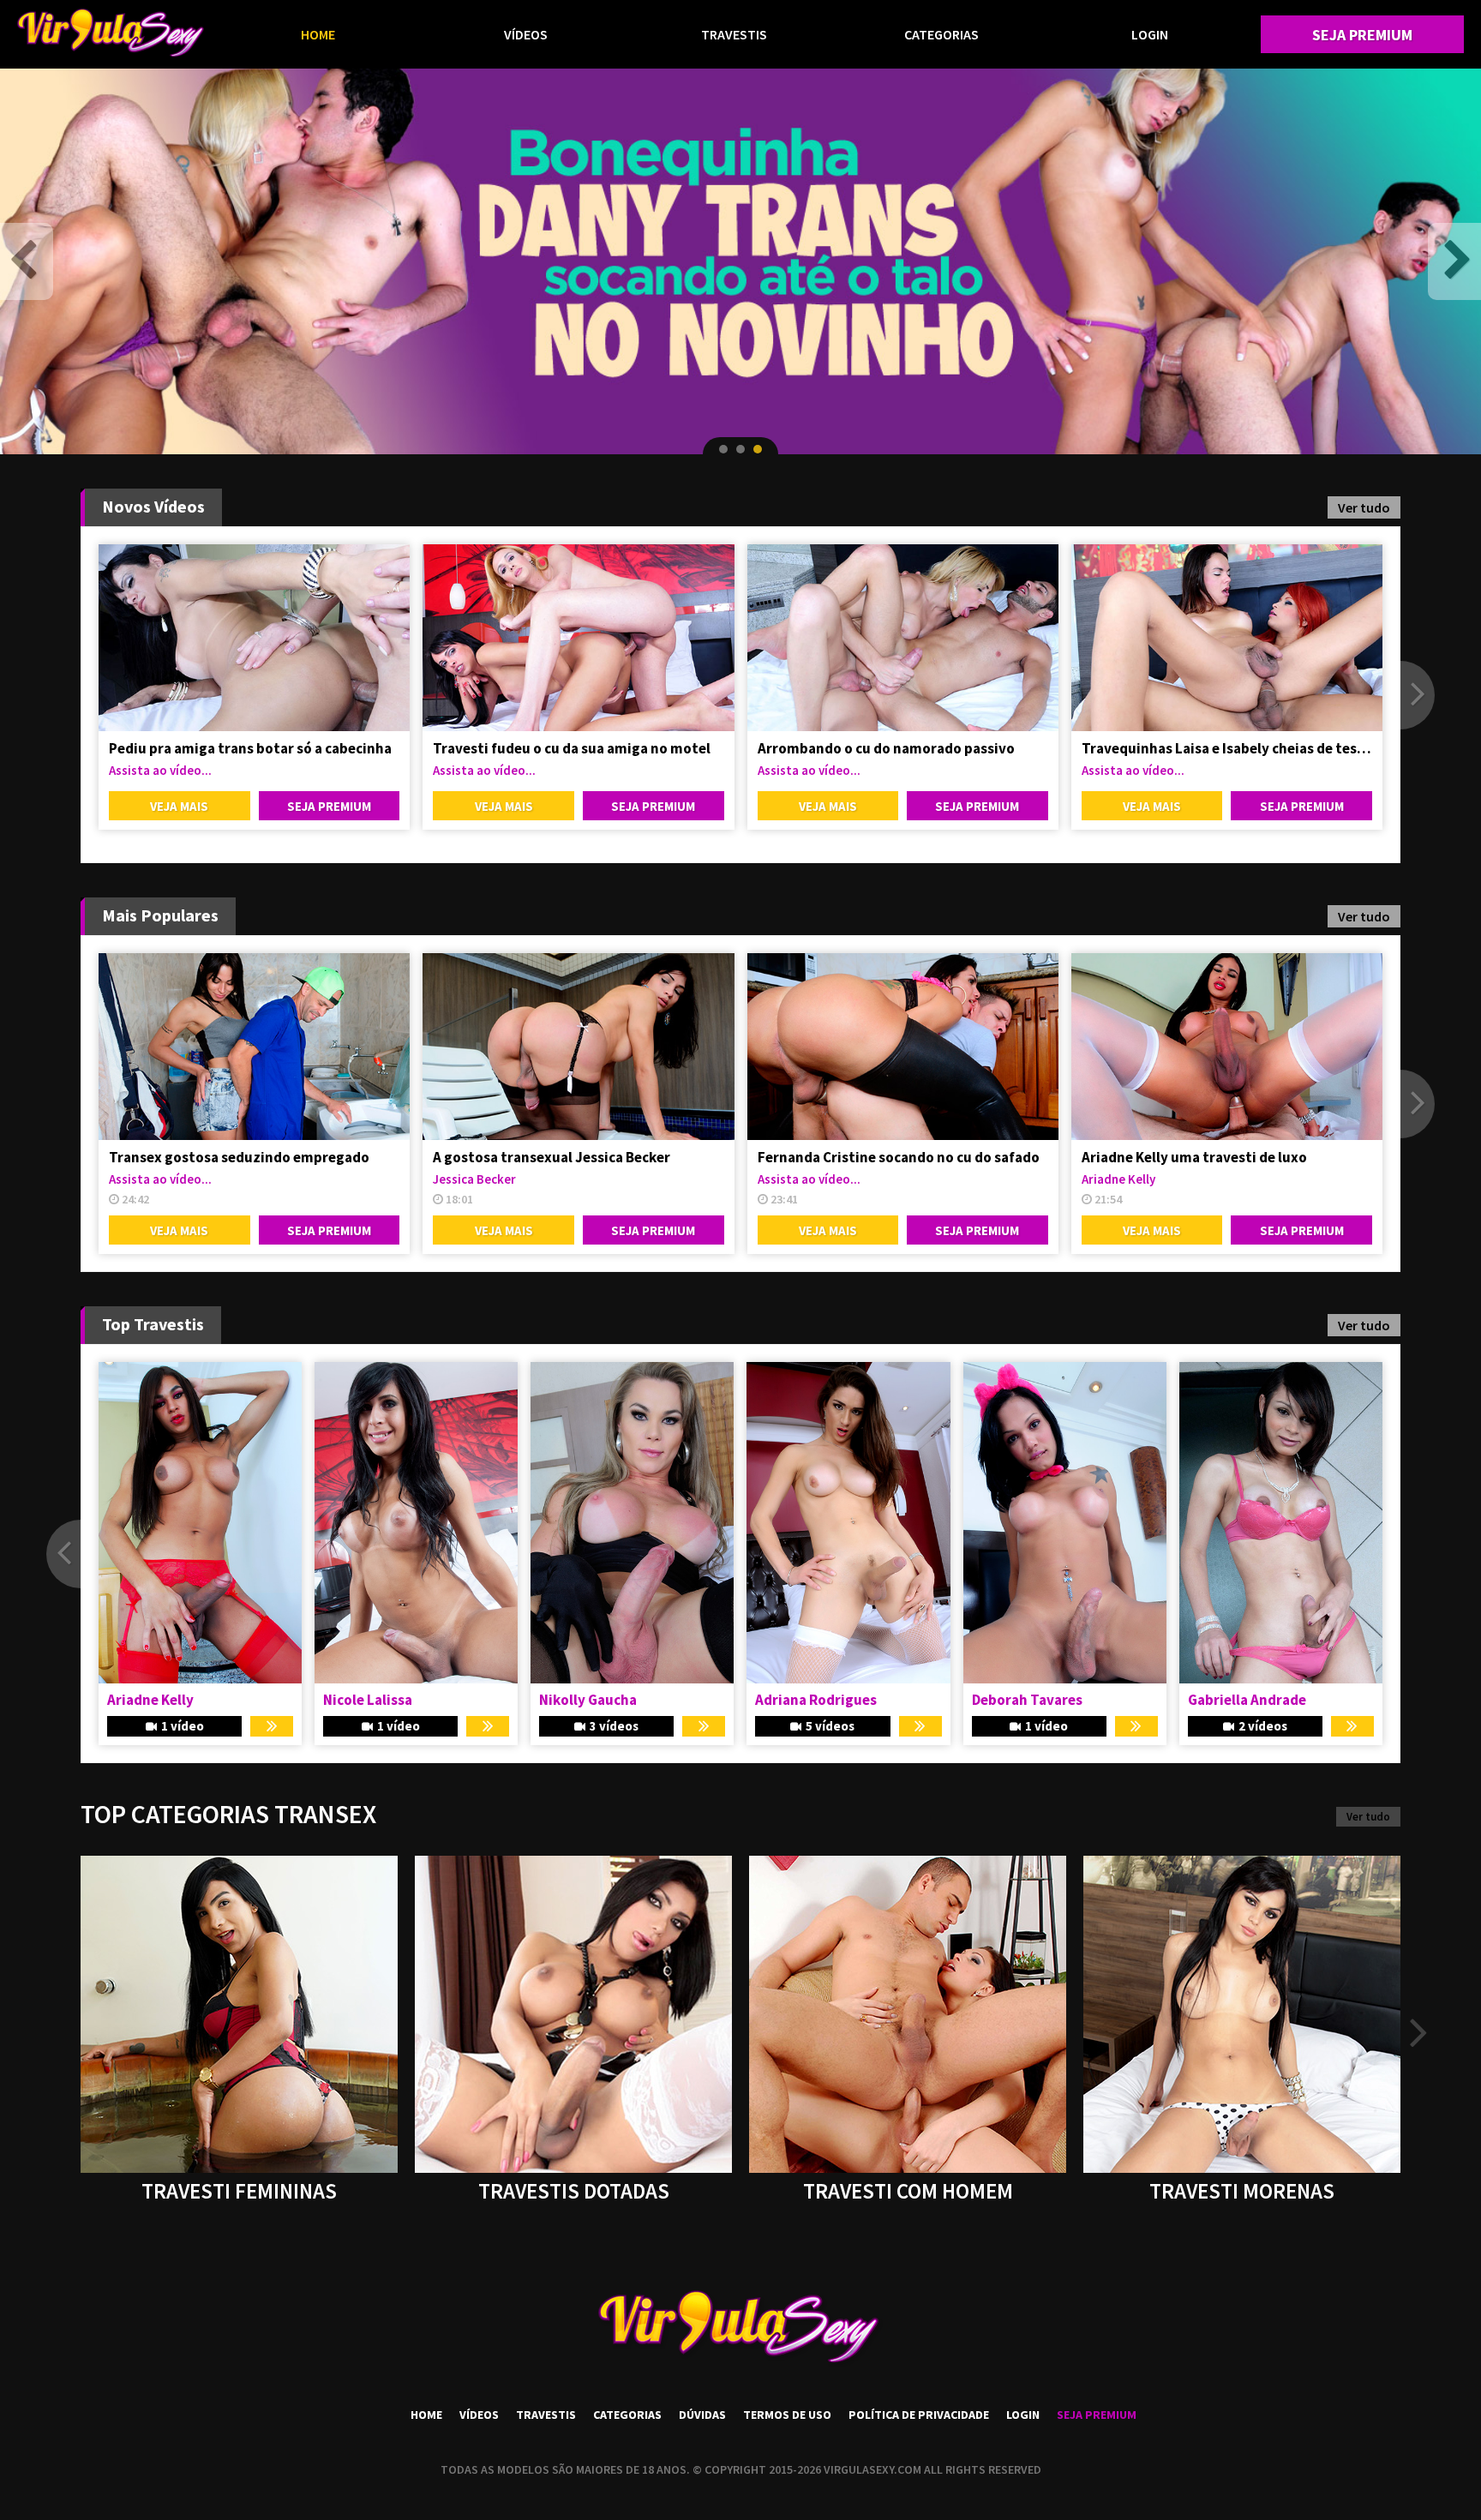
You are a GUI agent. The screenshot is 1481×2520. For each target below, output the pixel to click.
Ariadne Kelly (1118, 1179)
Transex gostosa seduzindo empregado (239, 1157)
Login (1150, 34)
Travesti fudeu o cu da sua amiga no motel (572, 748)
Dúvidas (702, 2415)
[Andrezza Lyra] (848, 1523)
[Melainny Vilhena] (416, 1523)
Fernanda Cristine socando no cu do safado (899, 1157)
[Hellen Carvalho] (1281, 1523)
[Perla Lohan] (632, 1523)
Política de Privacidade (919, 2415)
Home (318, 34)
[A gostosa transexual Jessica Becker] (578, 1047)
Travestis (734, 34)
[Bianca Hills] (1065, 1523)
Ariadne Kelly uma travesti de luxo (1194, 1157)
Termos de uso (787, 2415)
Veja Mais (179, 806)
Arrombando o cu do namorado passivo (886, 748)
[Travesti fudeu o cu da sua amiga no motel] (578, 638)
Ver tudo (1364, 507)
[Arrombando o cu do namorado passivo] (903, 638)
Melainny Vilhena (379, 1700)
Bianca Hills (1010, 1700)
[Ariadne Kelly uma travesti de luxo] (1227, 1047)
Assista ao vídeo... (160, 770)
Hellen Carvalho (1240, 1700)
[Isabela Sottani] (200, 1523)
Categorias (941, 34)
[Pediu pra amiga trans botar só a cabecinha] (254, 638)
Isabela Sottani (158, 1700)
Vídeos (526, 34)
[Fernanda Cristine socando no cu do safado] (903, 1047)
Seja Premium (1362, 35)
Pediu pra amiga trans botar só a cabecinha (250, 748)
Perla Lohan (578, 1700)
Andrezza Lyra (802, 1700)
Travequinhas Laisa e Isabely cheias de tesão (1227, 748)
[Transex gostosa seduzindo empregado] (254, 1047)
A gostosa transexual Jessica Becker (552, 1157)
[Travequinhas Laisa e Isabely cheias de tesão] (1227, 638)
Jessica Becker (474, 1179)
